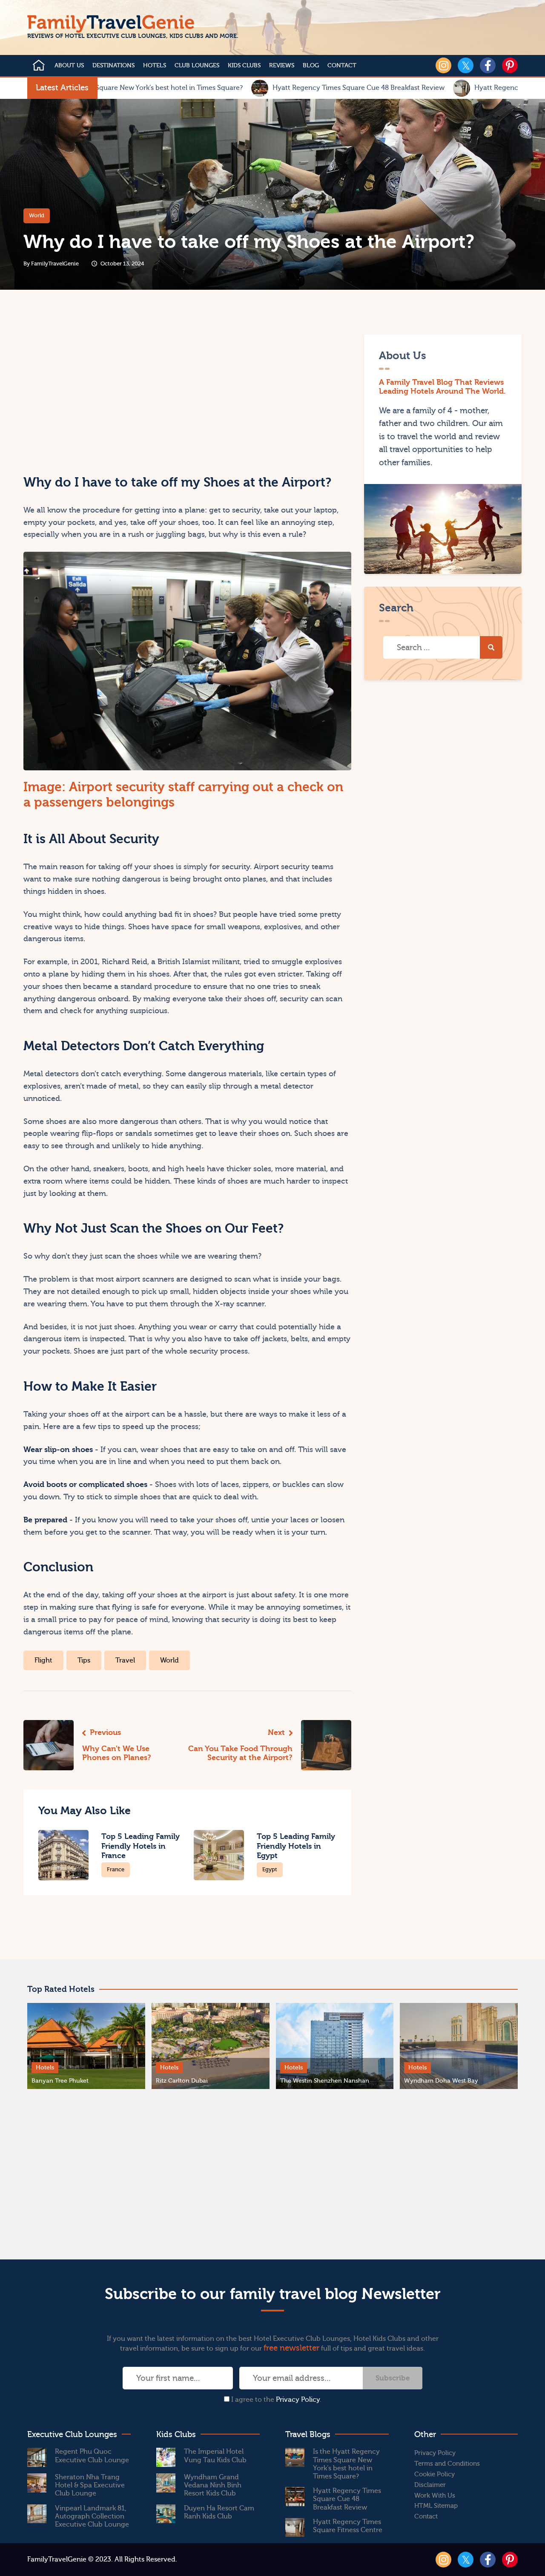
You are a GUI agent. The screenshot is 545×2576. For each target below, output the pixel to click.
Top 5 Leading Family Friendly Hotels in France (141, 1846)
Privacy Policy (298, 2400)
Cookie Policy (435, 2474)
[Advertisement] (104, 394)
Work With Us (435, 2496)
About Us (69, 66)
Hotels (155, 66)
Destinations (113, 66)
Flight (43, 1660)
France (116, 1869)
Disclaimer (430, 2485)
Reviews (282, 66)
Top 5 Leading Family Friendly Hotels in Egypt (296, 1846)
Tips (84, 1660)
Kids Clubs (244, 66)
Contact (342, 66)
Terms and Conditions (447, 2464)
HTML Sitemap (436, 2506)
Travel (125, 1660)
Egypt (270, 1869)
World (37, 215)
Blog (311, 66)
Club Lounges (197, 66)
